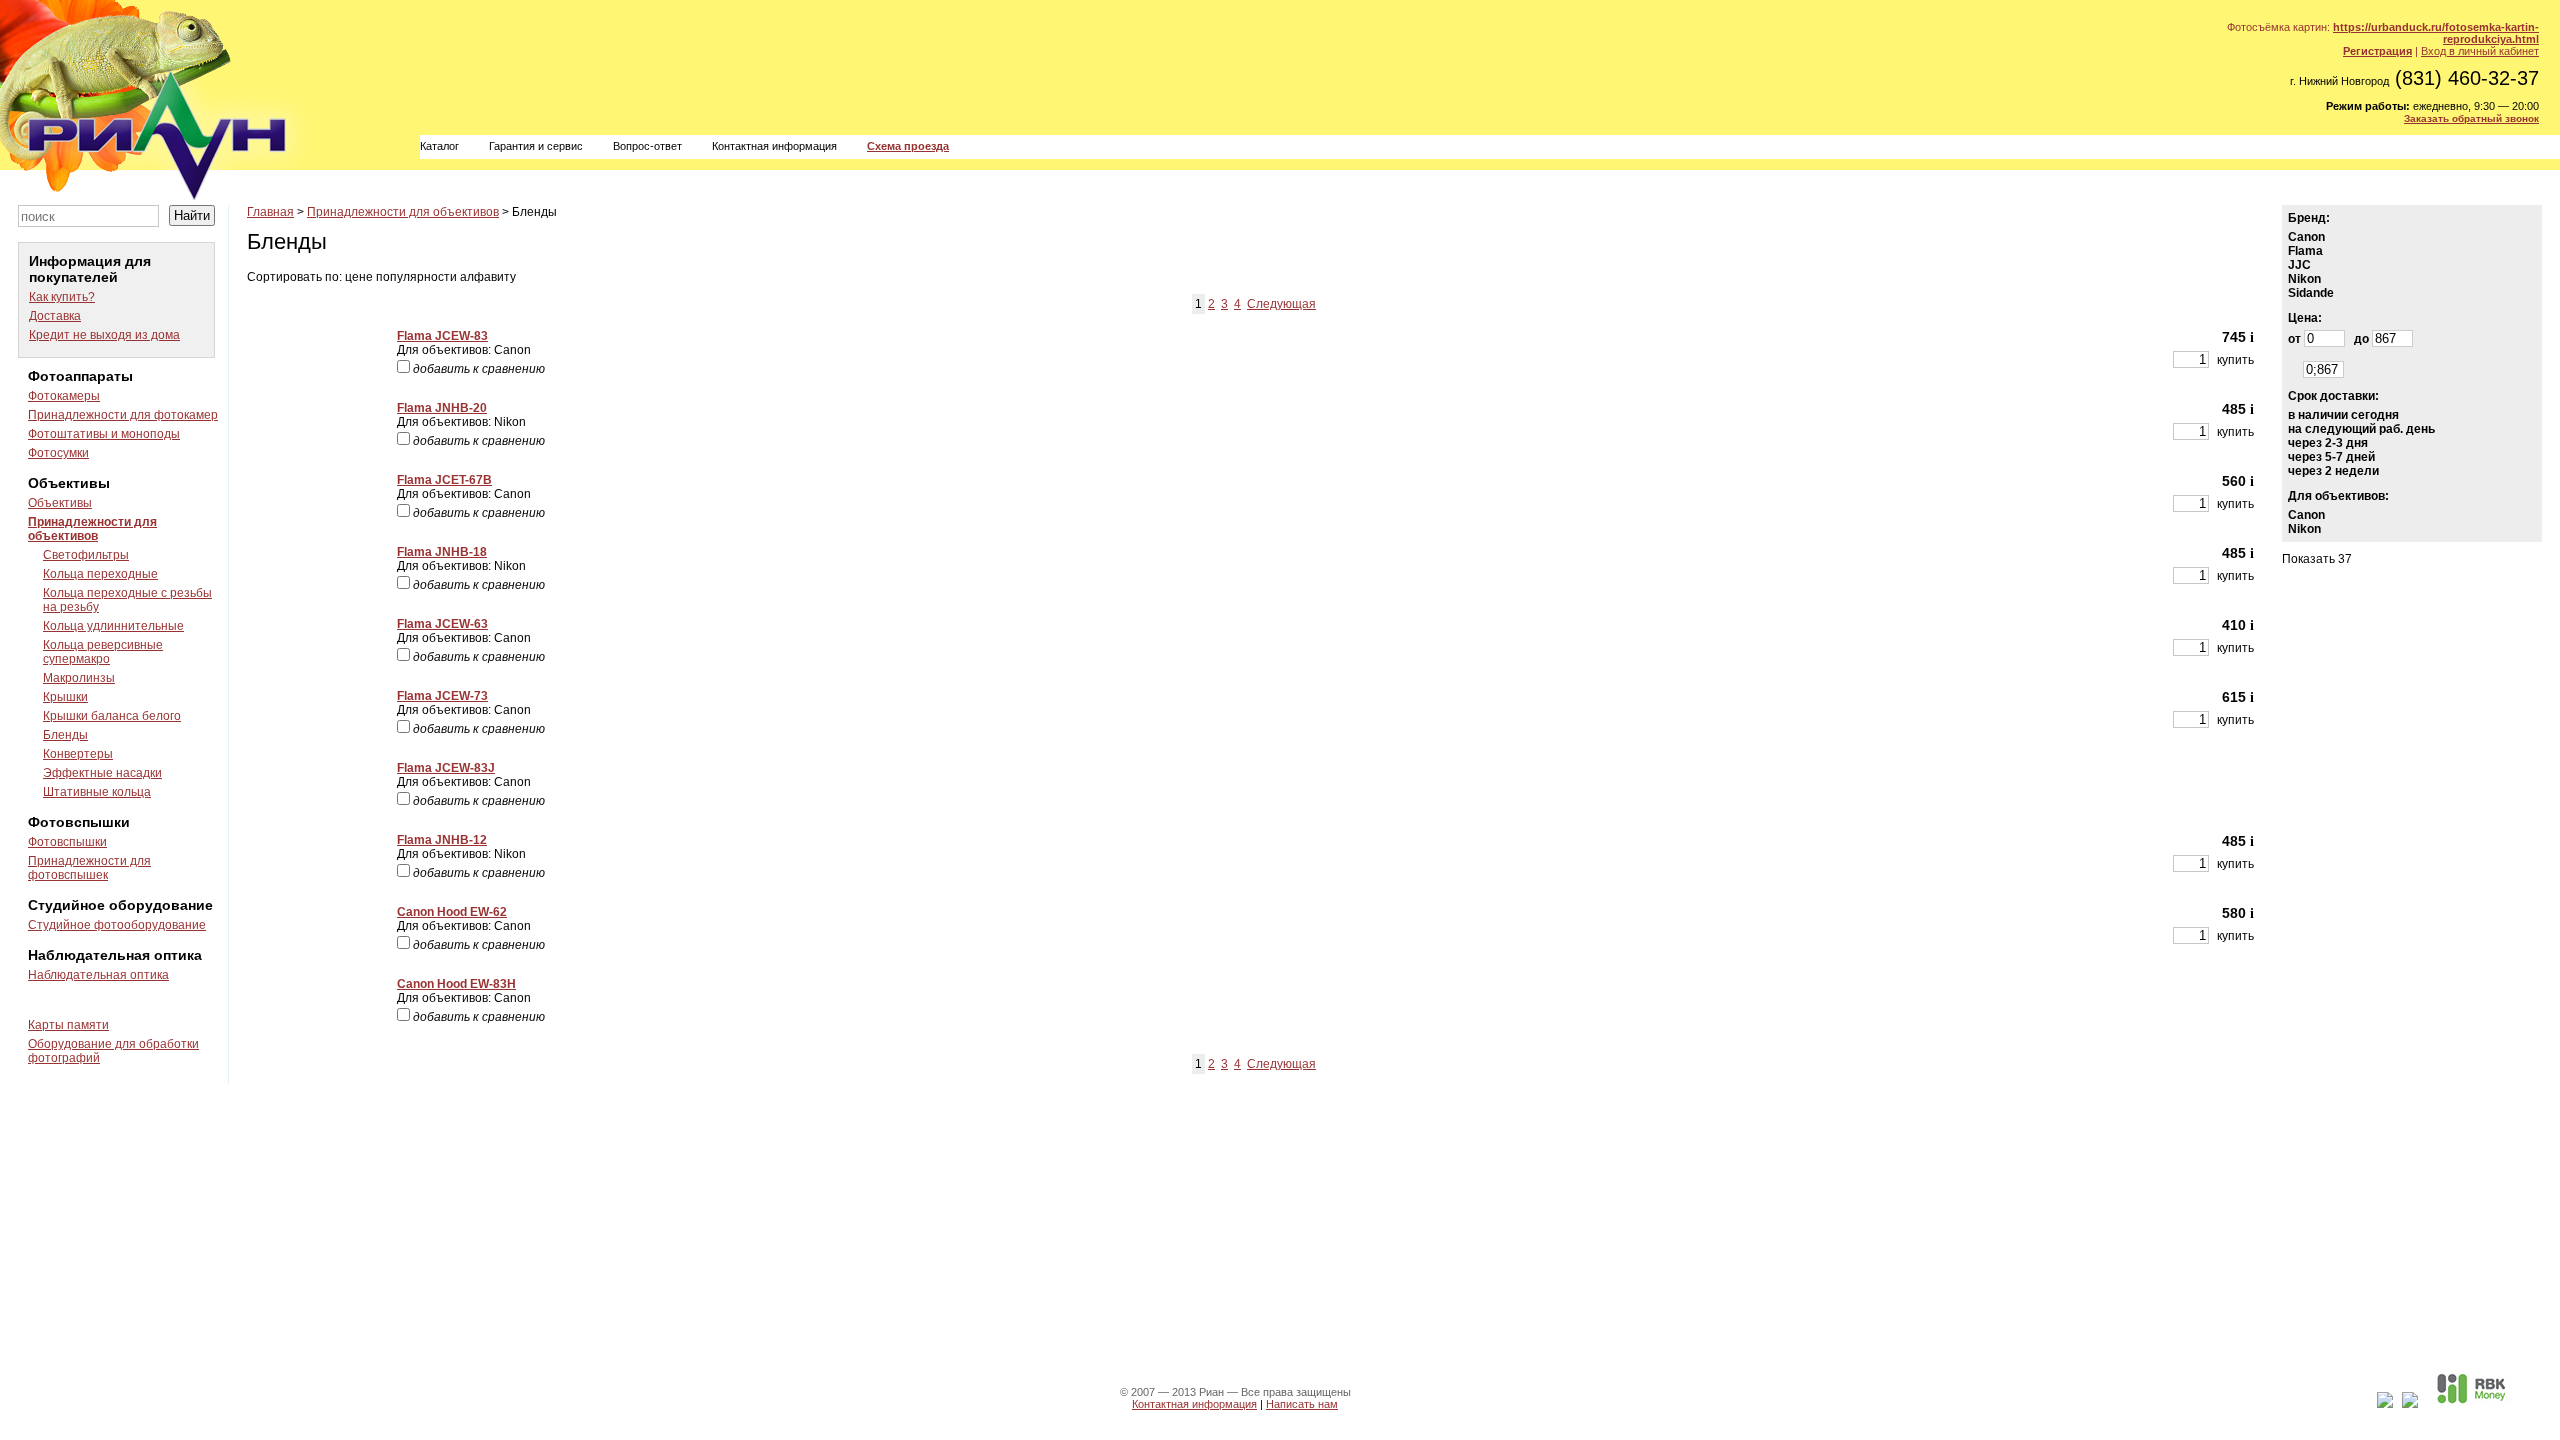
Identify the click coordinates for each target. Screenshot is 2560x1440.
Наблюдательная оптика (98, 975)
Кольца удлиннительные (113, 626)
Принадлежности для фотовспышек (89, 868)
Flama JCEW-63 (442, 624)
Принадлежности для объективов (92, 529)
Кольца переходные (100, 574)
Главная (270, 212)
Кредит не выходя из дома (104, 335)
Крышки (65, 697)
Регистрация (2377, 51)
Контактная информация (774, 146)
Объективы (60, 503)
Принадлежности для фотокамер (123, 415)
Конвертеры (78, 754)
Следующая (1281, 304)
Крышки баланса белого (112, 716)
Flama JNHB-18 (442, 552)
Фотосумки (58, 453)
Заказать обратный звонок (2471, 118)
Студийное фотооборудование (117, 925)
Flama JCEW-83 (442, 336)
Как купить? (62, 297)
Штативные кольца (97, 792)
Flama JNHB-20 (442, 408)
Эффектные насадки (102, 773)
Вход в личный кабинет (2480, 51)
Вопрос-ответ (647, 146)
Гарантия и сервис (536, 146)
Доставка (55, 316)
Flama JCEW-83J (446, 768)
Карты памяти (68, 1025)
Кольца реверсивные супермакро (103, 652)
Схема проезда (908, 146)
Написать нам (1302, 1404)
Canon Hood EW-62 (452, 912)
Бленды (65, 735)
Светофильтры (86, 555)
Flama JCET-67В (444, 480)
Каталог (439, 146)
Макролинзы (79, 678)
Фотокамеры (64, 396)
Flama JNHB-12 (442, 840)
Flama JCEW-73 (442, 696)
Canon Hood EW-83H (456, 984)
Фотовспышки (67, 842)
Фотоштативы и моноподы (104, 434)
